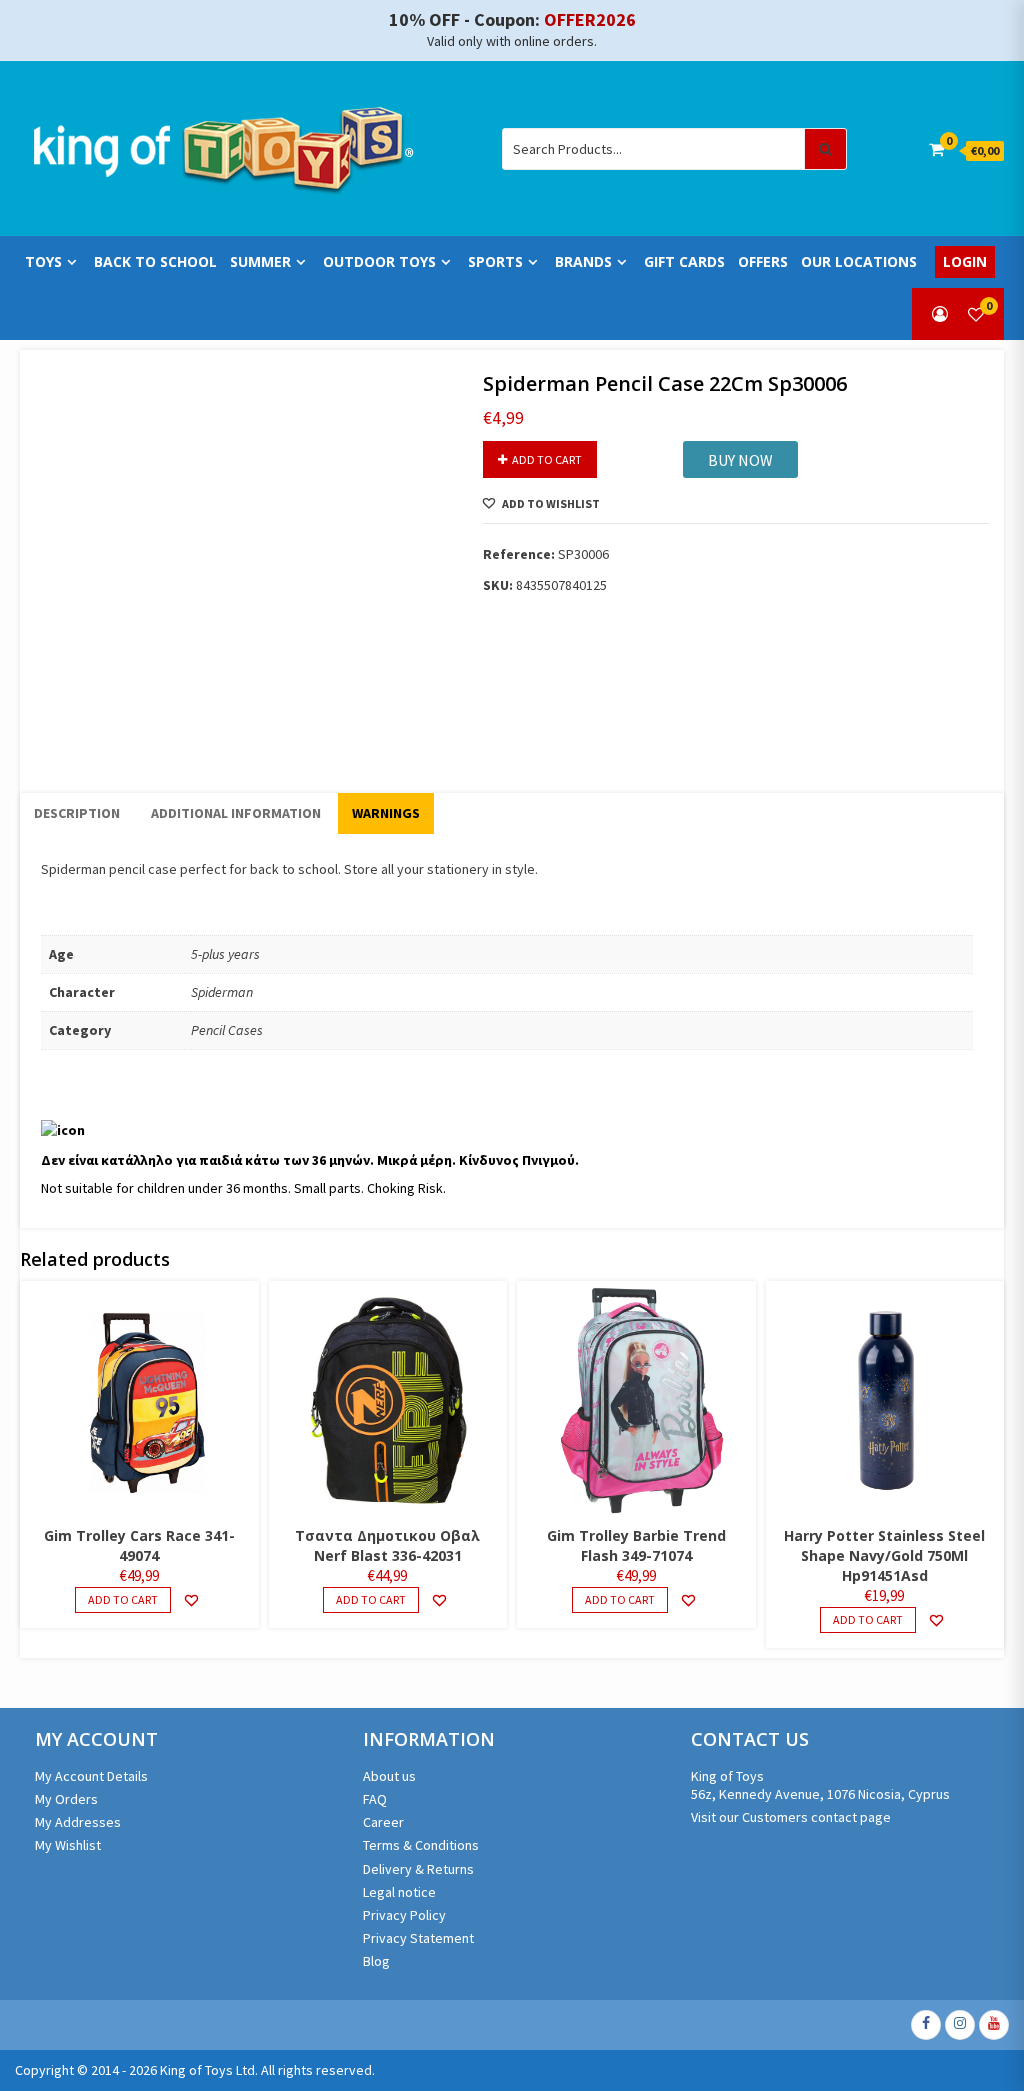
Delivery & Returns (418, 1869)
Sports (495, 261)
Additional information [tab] (236, 813)
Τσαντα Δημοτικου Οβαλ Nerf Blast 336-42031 (387, 1545)
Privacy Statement (418, 1938)
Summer (260, 261)
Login (965, 261)
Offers (763, 261)
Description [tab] (77, 813)
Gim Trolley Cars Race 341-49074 (139, 1545)
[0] (976, 314)
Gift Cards (684, 261)
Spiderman (222, 992)
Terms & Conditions (421, 1845)
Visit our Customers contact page (791, 1817)
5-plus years (225, 954)
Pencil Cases (227, 1030)
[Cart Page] (936, 149)
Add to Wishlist (551, 503)
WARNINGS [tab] (386, 813)
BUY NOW (740, 460)
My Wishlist (68, 1845)
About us (389, 1776)
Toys (43, 261)
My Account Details (91, 1776)
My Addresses (78, 1822)
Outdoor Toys (379, 261)
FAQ (375, 1799)
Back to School (155, 261)
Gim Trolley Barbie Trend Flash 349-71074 (636, 1545)
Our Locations (859, 261)
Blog (376, 1961)
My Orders (66, 1799)
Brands (583, 261)
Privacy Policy (404, 1915)
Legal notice (399, 1892)
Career (383, 1822)
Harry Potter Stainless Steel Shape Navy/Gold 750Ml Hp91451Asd (884, 1555)
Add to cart (547, 459)
